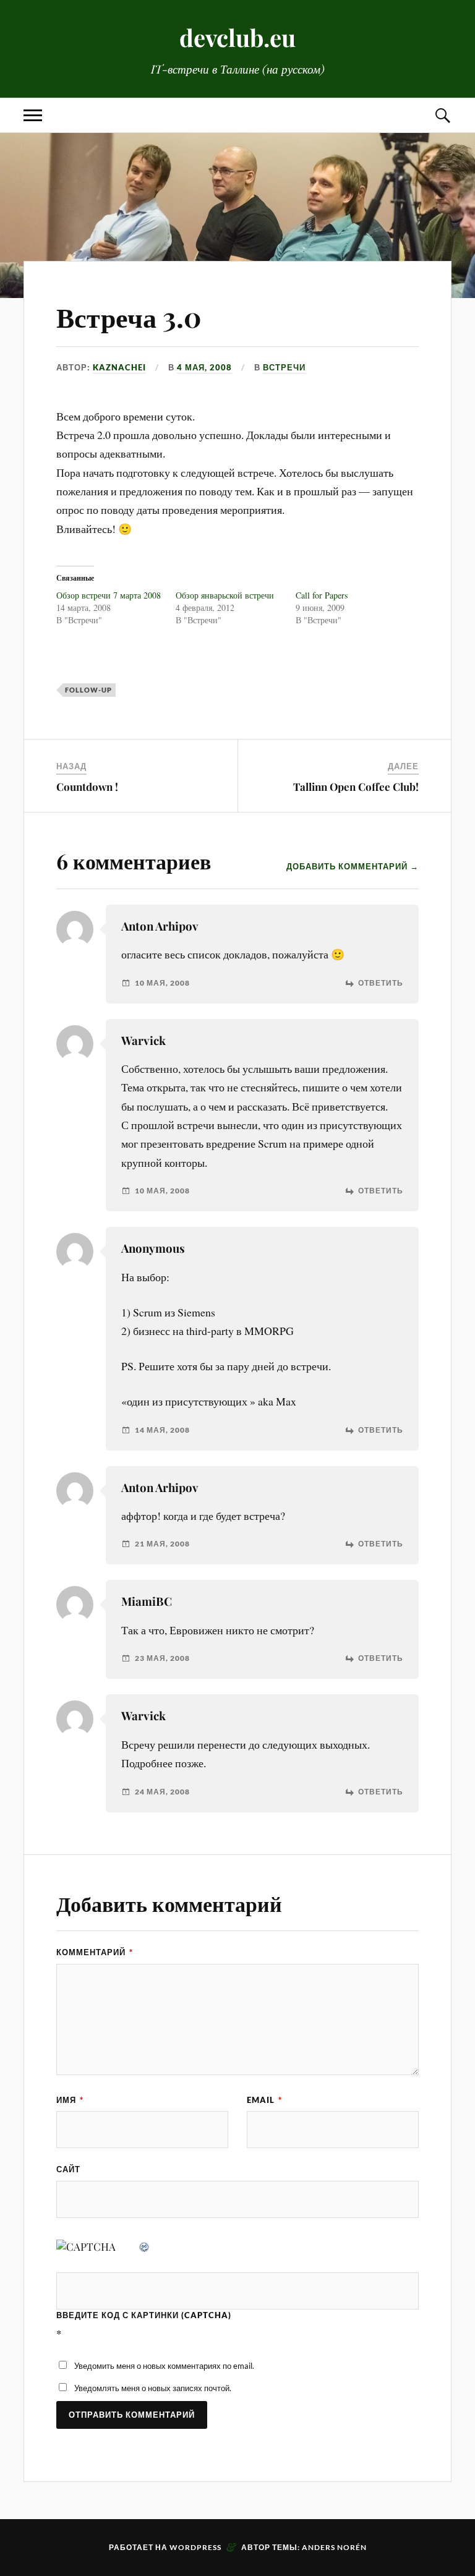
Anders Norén (334, 2547)
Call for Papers (322, 595)
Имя (70, 2100)
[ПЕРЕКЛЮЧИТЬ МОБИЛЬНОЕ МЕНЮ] (33, 115)
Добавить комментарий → (353, 866)
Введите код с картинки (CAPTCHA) (144, 2315)
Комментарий (95, 1952)
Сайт (68, 2169)
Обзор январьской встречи (225, 595)
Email (264, 2100)
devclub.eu (237, 37)
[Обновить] (145, 2246)
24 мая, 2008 (162, 1792)
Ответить (381, 983)
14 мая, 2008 (162, 1430)
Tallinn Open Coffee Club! (356, 787)
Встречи (284, 367)
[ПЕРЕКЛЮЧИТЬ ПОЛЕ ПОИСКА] (442, 115)
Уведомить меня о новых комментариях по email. (164, 2366)
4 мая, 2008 (204, 367)
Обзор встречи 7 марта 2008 (109, 595)
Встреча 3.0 (129, 316)
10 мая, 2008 (162, 983)
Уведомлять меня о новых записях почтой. (153, 2388)
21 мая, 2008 (162, 1544)
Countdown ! (87, 787)
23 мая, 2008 (162, 1658)
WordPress (195, 2547)
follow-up (88, 690)
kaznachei (119, 367)
